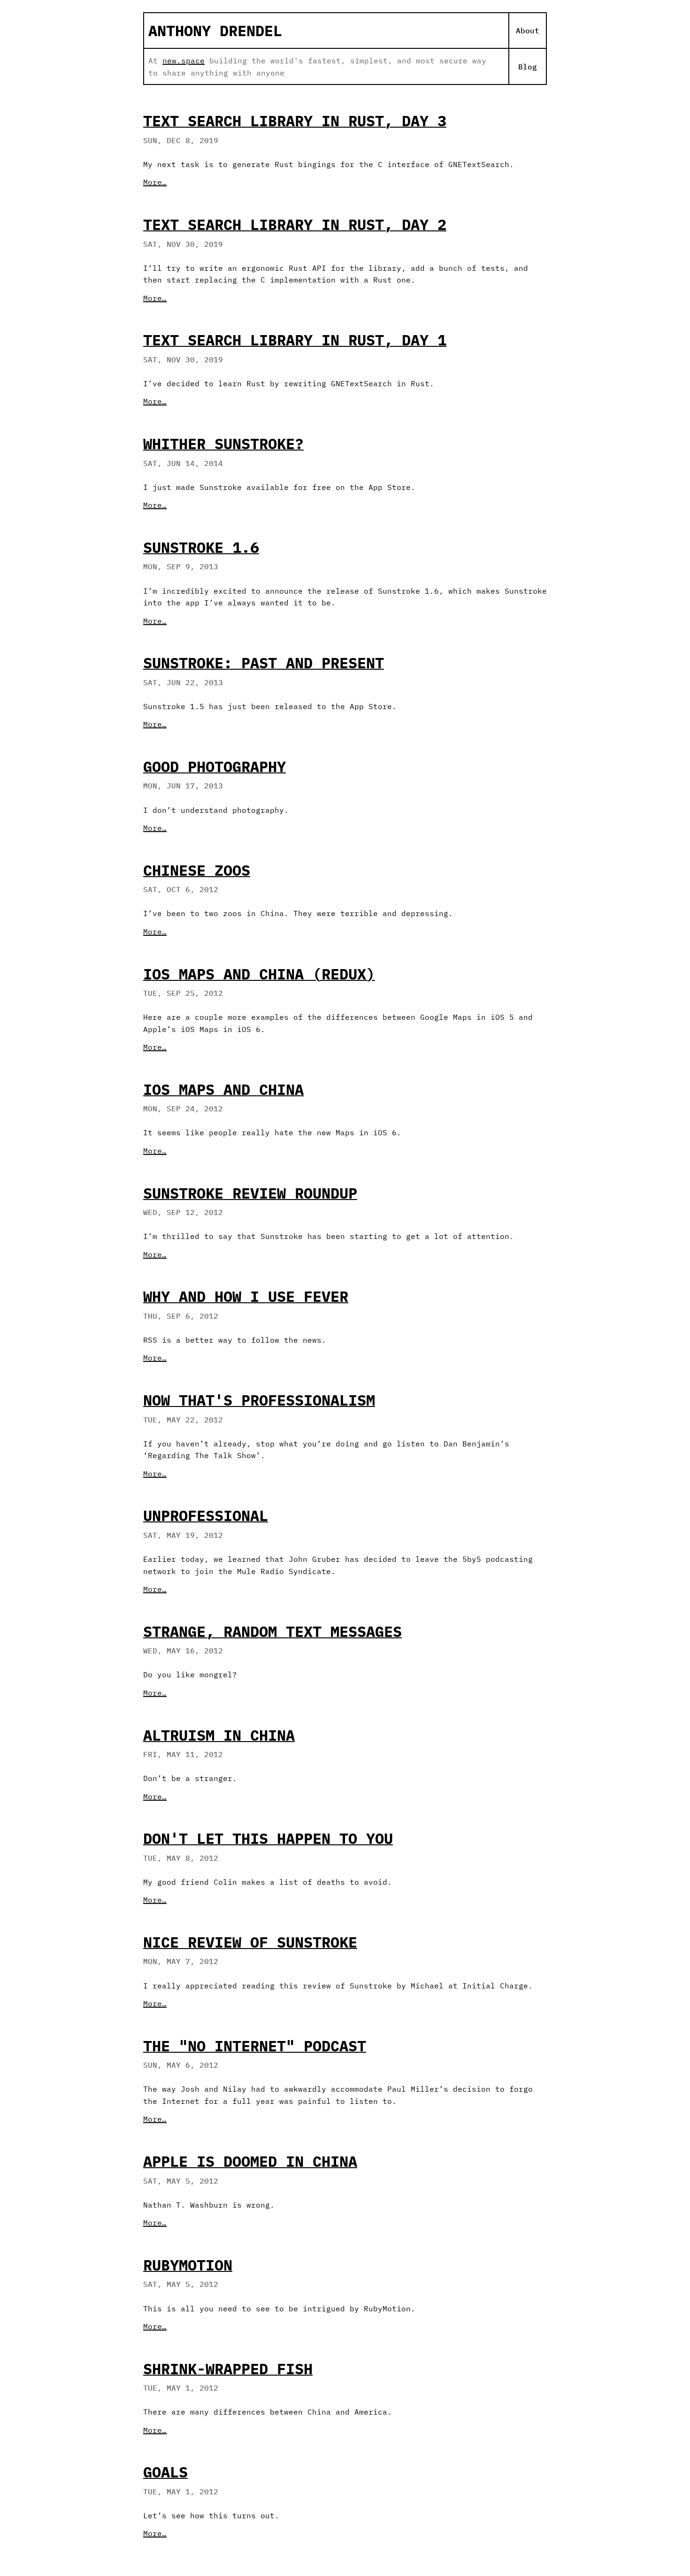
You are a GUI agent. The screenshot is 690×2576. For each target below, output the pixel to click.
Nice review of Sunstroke (250, 1942)
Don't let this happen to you (268, 1838)
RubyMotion (188, 2265)
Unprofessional (206, 1515)
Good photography (215, 766)
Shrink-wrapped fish (228, 2369)
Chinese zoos (197, 870)
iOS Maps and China (223, 1089)
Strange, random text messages (272, 1631)
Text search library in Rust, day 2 (295, 224)
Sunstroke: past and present (264, 663)
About (528, 31)
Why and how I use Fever (246, 1296)
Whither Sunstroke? (223, 443)
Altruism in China (219, 1735)
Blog (528, 67)
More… (155, 182)
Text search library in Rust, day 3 (295, 121)
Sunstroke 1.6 (201, 547)
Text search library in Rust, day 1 (295, 340)
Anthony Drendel (215, 31)
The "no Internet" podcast (255, 2046)
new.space (184, 61)
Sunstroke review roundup (250, 1193)
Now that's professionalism (259, 1400)
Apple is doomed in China (250, 2161)
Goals (165, 2472)
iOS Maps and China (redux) (259, 974)
